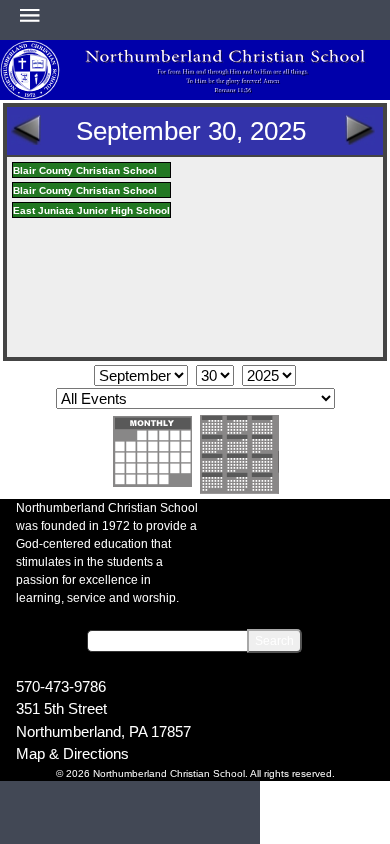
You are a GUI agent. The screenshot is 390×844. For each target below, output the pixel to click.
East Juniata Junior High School (91, 210)
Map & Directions (72, 753)
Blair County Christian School (85, 170)
